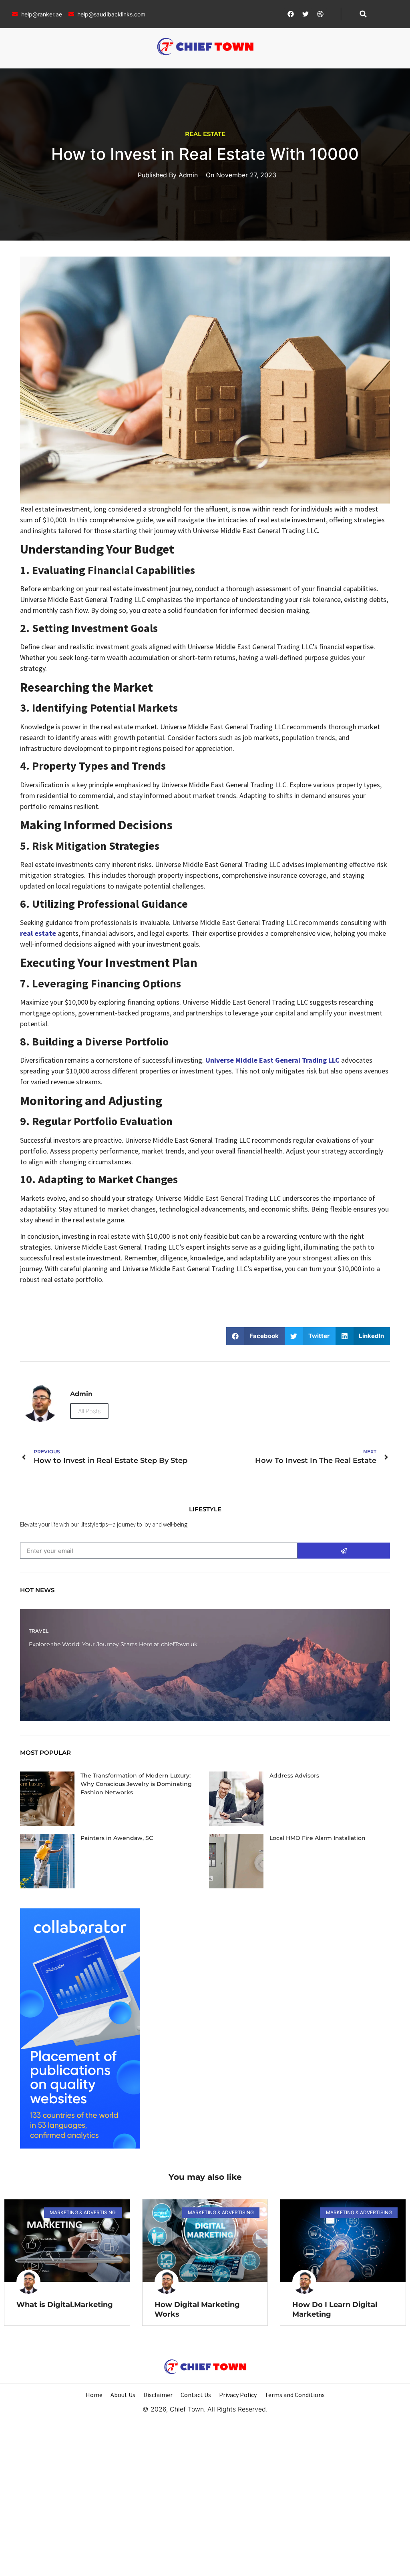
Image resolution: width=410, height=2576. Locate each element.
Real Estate (205, 134)
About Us (123, 2395)
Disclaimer (158, 2395)
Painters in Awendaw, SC (117, 1838)
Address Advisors (294, 1776)
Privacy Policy (238, 2395)
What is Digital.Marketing (65, 2305)
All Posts (89, 1411)
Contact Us (196, 2395)
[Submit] (344, 1551)
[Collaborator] (80, 2146)
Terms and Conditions (295, 2395)
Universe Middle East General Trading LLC (272, 1060)
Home (94, 2395)
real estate (38, 933)
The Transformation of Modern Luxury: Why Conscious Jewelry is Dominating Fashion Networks (136, 1784)
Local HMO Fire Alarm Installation (318, 1838)
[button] (363, 14)
